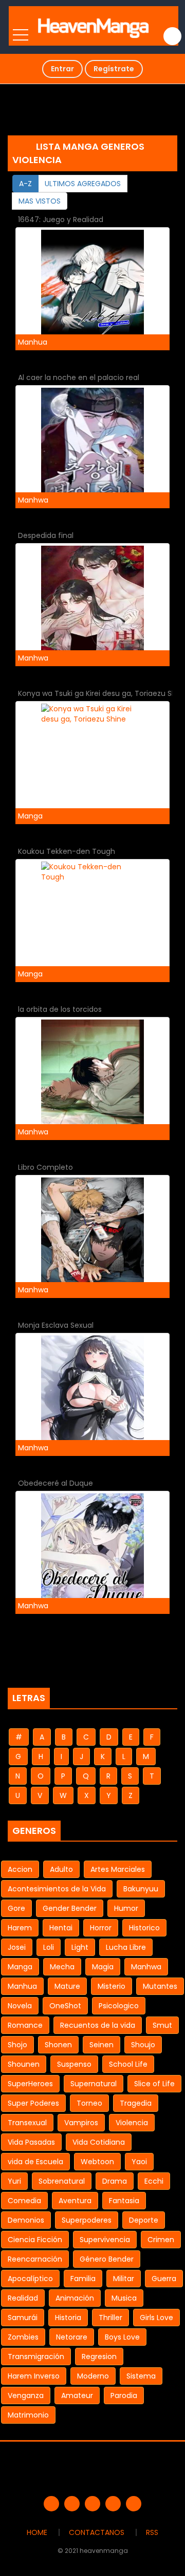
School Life (128, 2064)
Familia (83, 2279)
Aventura (75, 2201)
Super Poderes (33, 2103)
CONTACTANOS (97, 2532)
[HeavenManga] (94, 26)
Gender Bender (70, 1908)
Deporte (144, 2220)
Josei (17, 1947)
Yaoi (139, 2162)
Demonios (26, 2220)
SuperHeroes (30, 2084)
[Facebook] (51, 2504)
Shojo (17, 2045)
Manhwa (146, 1967)
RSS (152, 2532)
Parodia (124, 2395)
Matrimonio (28, 2415)
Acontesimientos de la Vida (57, 1889)
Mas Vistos (40, 201)
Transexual (27, 2123)
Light (80, 1947)
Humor (126, 1908)
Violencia (132, 2123)
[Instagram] (134, 2504)
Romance (25, 2025)
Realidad (23, 2298)
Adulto (61, 1869)
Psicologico (119, 2006)
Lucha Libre (126, 1947)
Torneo (89, 2103)
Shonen (58, 2045)
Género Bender (107, 2259)
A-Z (25, 184)
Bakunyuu (141, 1889)
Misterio (112, 1986)
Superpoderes (87, 2220)
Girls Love (156, 2318)
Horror (101, 1928)
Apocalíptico (30, 2279)
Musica (124, 2298)
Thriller (110, 2318)
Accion (20, 1869)
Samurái (23, 2318)
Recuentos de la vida (98, 2025)
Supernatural (94, 2084)
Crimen (161, 2240)
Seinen (101, 2045)
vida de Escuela (35, 2162)
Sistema (141, 2376)
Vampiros (81, 2123)
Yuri (14, 2181)
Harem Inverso (34, 2376)
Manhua (22, 1986)
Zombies (23, 2337)
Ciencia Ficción (35, 2240)
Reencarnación (35, 2259)
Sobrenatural (62, 2181)
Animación (75, 2298)
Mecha (62, 1967)
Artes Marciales (118, 1869)
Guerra (164, 2279)
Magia (103, 1967)
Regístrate (114, 69)
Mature (67, 1986)
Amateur (77, 2395)
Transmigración (36, 2357)
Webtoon (97, 2162)
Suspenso (74, 2064)
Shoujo (143, 2045)
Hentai (61, 1928)
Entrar (62, 69)
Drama (115, 2181)
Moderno (93, 2376)
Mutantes (160, 1986)
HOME (37, 2532)
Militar (124, 2279)
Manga (20, 1967)
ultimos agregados (83, 184)
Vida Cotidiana (99, 2142)
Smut (162, 2025)
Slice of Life (154, 2084)
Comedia (24, 2201)
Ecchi (154, 2181)
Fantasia (124, 2201)
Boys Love (122, 2337)
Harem (20, 1928)
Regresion (99, 2357)
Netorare (72, 2337)
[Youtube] (92, 2504)
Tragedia (136, 2103)
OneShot (65, 2006)
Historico (144, 1928)
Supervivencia (105, 2240)
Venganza (26, 2395)
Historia (68, 2318)
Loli (49, 1947)
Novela (20, 2006)
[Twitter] (72, 2504)
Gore (16, 1908)
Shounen (24, 2064)
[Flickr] (113, 2504)
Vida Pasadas (31, 2142)
